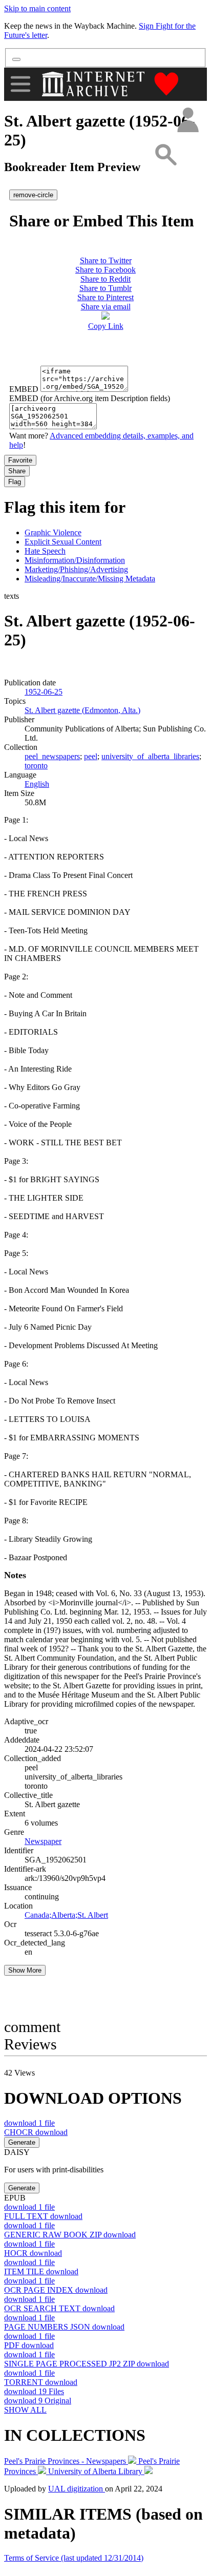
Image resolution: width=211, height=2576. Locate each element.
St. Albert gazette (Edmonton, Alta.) (82, 710)
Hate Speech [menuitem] (45, 551)
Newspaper (43, 1841)
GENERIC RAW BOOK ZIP (70, 2235)
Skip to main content (37, 8)
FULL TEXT (43, 2216)
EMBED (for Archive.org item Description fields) (90, 398)
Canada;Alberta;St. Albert (66, 1915)
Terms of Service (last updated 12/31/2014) (74, 2558)
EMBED (24, 389)
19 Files (34, 2391)
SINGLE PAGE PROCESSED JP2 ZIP (87, 2364)
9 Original (38, 2401)
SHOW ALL (25, 2410)
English (37, 784)
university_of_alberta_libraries (150, 756)
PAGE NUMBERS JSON (64, 2327)
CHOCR (36, 2132)
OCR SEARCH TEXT (59, 2308)
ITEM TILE (41, 2271)
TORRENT (41, 2382)
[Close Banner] (16, 59)
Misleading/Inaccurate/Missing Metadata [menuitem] (90, 579)
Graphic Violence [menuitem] (53, 532)
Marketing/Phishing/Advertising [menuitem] (76, 569)
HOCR (33, 2253)
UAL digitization (77, 2489)
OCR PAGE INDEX (56, 2290)
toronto (36, 766)
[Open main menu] (20, 84)
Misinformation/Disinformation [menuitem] (75, 560)
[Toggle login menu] (187, 121)
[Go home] (94, 84)
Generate (22, 2142)
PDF (29, 2345)
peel (91, 756)
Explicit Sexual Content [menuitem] (63, 542)
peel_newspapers (52, 756)
